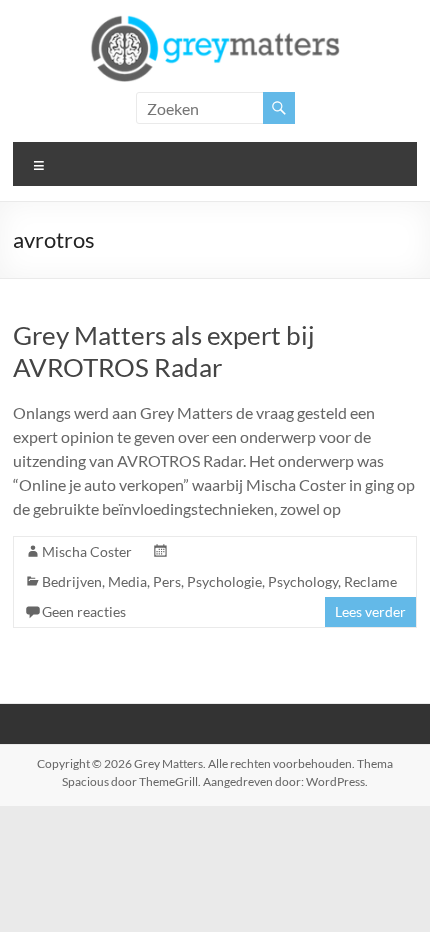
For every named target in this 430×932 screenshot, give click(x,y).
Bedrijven (72, 581)
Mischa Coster (87, 551)
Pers (167, 581)
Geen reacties (84, 611)
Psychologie (224, 581)
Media (127, 581)
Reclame (370, 581)
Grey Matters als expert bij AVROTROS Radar (164, 351)
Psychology (303, 581)
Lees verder (370, 611)
